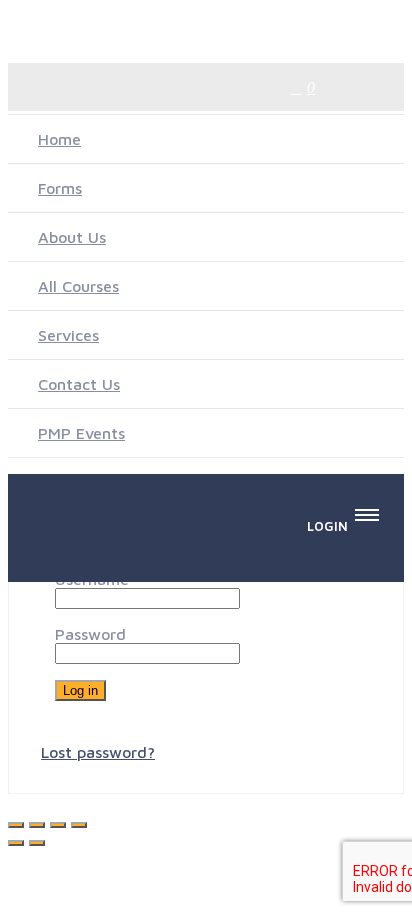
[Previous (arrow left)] (16, 843)
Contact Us (79, 384)
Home (59, 139)
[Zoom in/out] (16, 825)
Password (90, 634)
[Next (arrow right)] (37, 843)
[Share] (58, 825)
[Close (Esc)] (79, 825)
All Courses (78, 286)
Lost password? (98, 752)
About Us (72, 237)
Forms (60, 188)
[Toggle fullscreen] (37, 825)
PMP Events (81, 433)
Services (68, 335)
